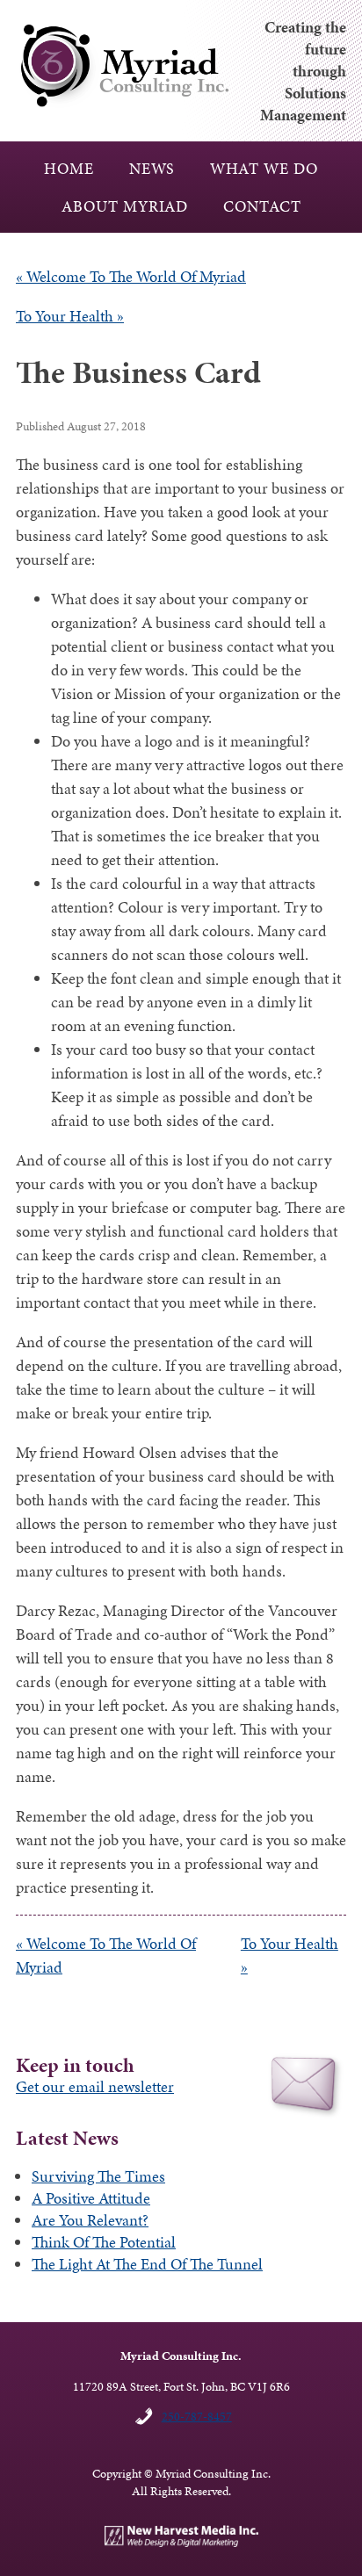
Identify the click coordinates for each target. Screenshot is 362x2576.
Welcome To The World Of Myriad (131, 276)
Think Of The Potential (104, 2242)
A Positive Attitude (91, 2198)
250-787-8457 (197, 2416)
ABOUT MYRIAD (125, 206)
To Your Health (70, 316)
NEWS (152, 168)
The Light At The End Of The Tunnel (147, 2264)
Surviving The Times (98, 2176)
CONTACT (262, 206)
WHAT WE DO (264, 168)
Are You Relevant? (90, 2220)
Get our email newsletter (95, 2086)
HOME (69, 168)
